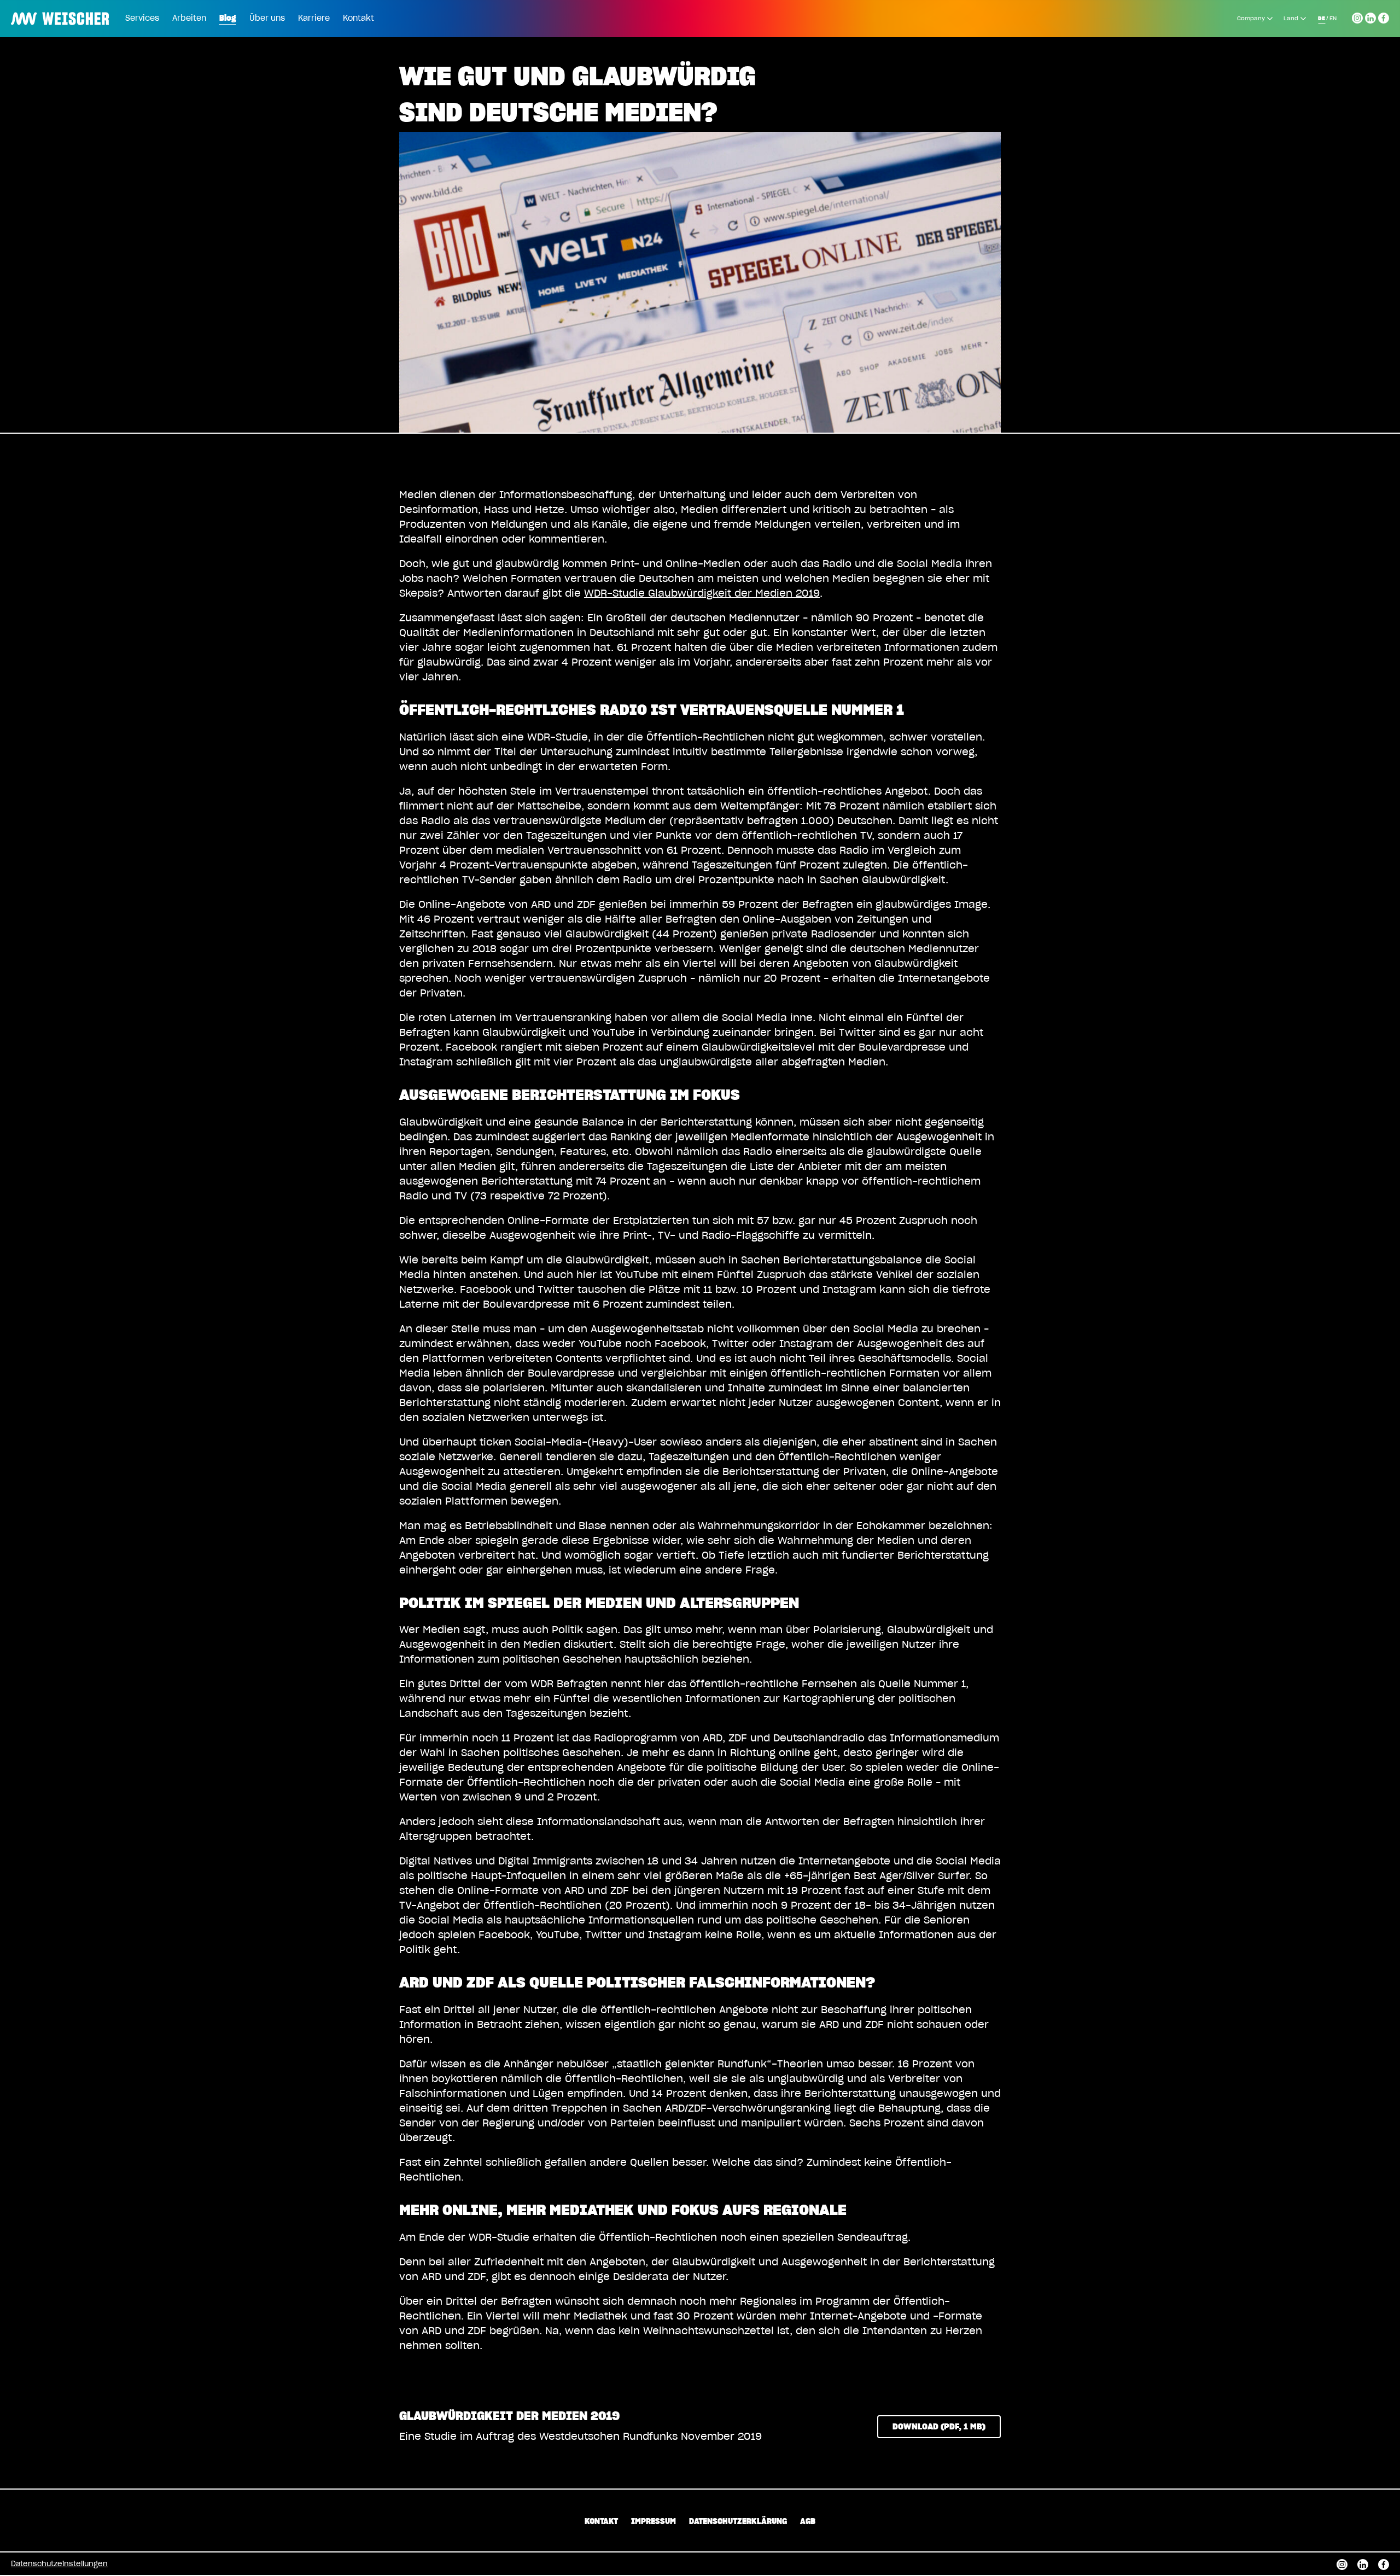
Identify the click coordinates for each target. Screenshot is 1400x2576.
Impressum (654, 2522)
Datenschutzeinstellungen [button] (59, 2564)
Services (142, 19)
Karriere (314, 19)
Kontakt (358, 19)
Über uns (267, 19)
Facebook (1384, 16)
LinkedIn (1370, 16)
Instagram (1357, 16)
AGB (808, 2522)
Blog (228, 19)
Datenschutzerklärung (738, 2522)
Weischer (35, 11)
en (1333, 19)
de (1322, 19)
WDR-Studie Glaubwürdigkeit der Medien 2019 (702, 594)
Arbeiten (189, 19)
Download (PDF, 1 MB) (939, 2427)
